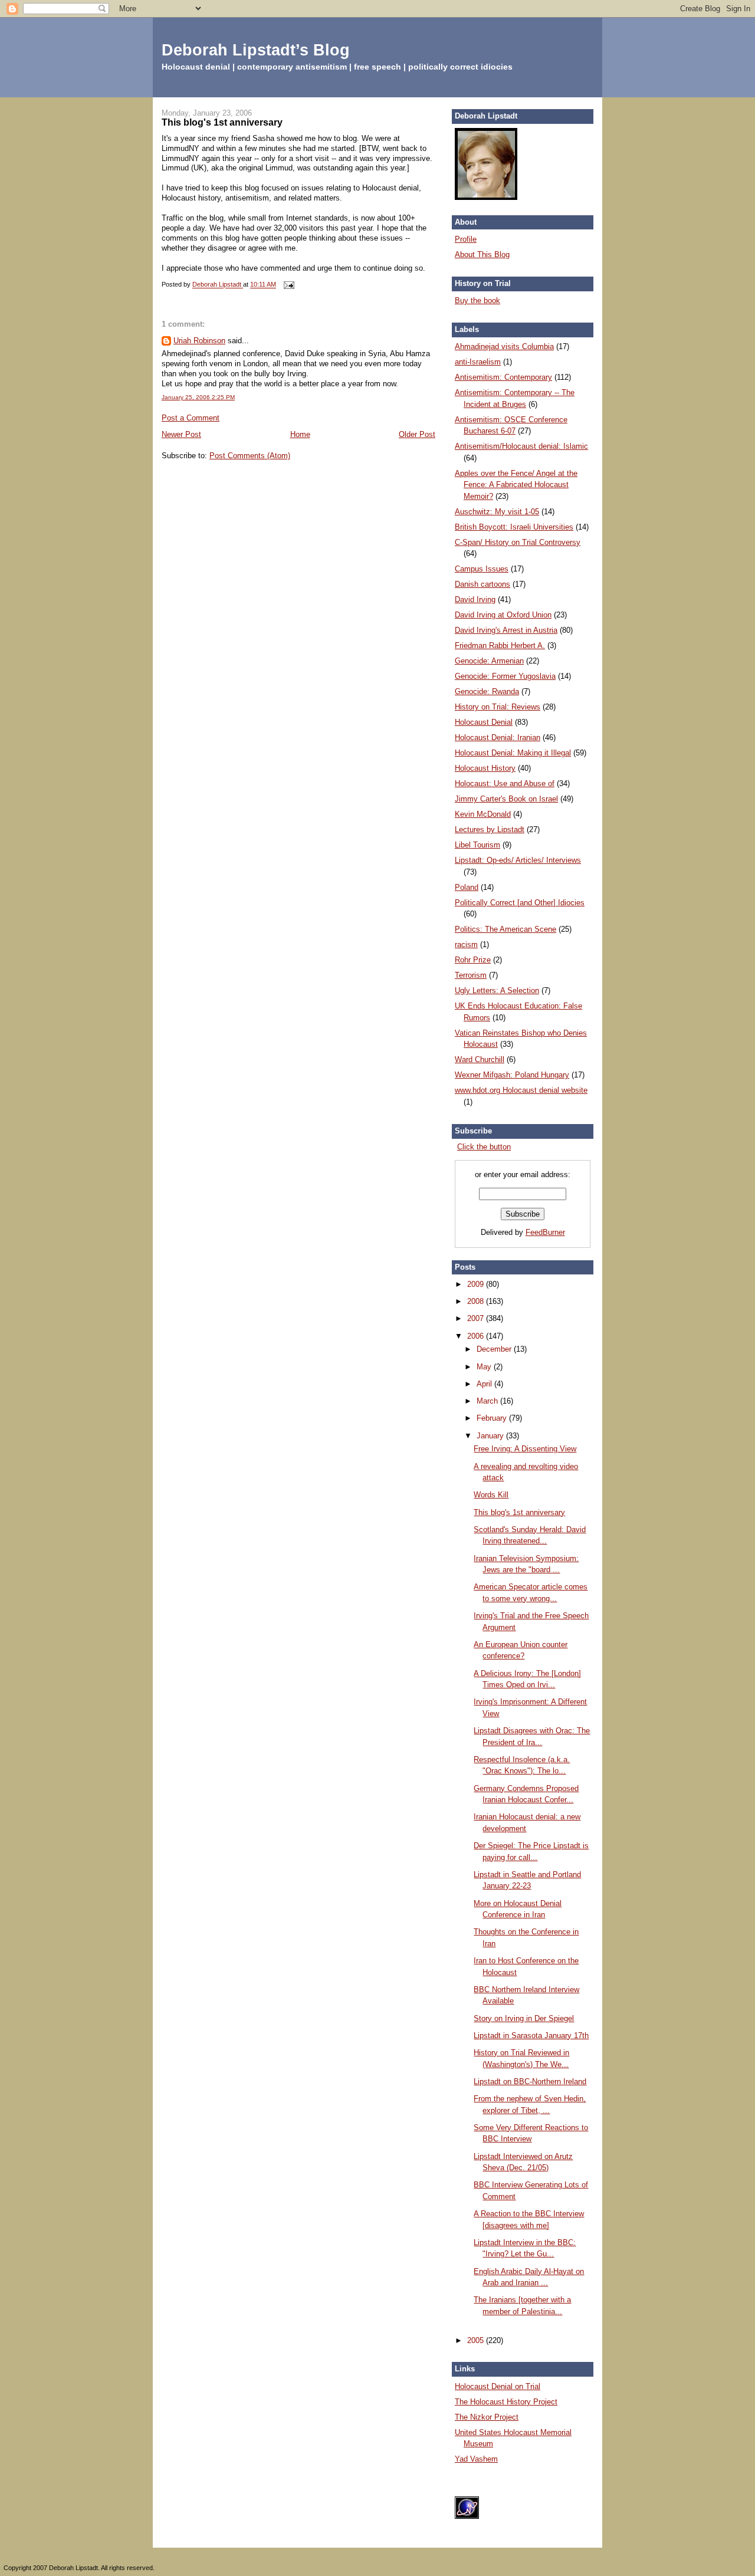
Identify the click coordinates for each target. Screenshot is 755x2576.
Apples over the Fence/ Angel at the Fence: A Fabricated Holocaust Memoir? (516, 485)
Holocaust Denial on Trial (498, 2386)
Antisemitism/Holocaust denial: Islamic (521, 446)
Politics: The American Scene (505, 929)
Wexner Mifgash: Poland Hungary (512, 1075)
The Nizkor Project (487, 2417)
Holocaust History (485, 768)
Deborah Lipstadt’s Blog (256, 50)
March (488, 1401)
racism (466, 944)
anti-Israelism (478, 362)
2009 (477, 1284)
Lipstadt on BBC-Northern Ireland (530, 2081)
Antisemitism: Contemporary (503, 377)
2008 (477, 1301)
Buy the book (477, 300)
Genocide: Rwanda (487, 691)
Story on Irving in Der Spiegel (524, 2018)
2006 (477, 1336)
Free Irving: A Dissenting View (525, 1449)
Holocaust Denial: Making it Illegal (513, 753)
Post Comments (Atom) (250, 456)
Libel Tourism (477, 845)
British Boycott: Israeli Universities (514, 527)
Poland (467, 887)
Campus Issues (482, 569)
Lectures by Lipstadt (490, 829)
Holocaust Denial (484, 722)
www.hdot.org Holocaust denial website (521, 1090)
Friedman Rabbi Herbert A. (500, 645)
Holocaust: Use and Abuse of (505, 783)
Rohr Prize (473, 960)
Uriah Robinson (199, 341)
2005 (477, 2340)
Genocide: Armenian (489, 661)
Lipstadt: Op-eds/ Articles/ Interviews (518, 860)
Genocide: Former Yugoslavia (505, 676)
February (493, 1418)
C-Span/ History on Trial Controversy (518, 542)
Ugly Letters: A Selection (497, 990)
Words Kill (491, 1495)
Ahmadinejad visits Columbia (504, 346)
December (495, 1349)
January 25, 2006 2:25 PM (198, 397)
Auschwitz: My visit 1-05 (497, 512)
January (491, 1436)
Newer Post (181, 434)
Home (300, 434)
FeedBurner (545, 1232)
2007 (477, 1318)
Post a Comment (191, 418)
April (485, 1384)
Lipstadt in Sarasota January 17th (531, 2035)
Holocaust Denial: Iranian (498, 737)
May (485, 1367)
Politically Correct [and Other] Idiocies (520, 903)
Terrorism (471, 975)
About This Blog (482, 254)
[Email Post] (288, 285)
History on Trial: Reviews (498, 707)
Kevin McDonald (483, 814)
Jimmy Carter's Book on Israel (506, 799)
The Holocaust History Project (506, 2402)
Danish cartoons (482, 584)
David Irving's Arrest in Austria (506, 630)
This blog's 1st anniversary (519, 1512)
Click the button (484, 1147)
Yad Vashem (476, 2459)
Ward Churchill (480, 1059)
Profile (466, 239)
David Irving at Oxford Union (503, 615)
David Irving (475, 599)
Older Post (417, 434)
